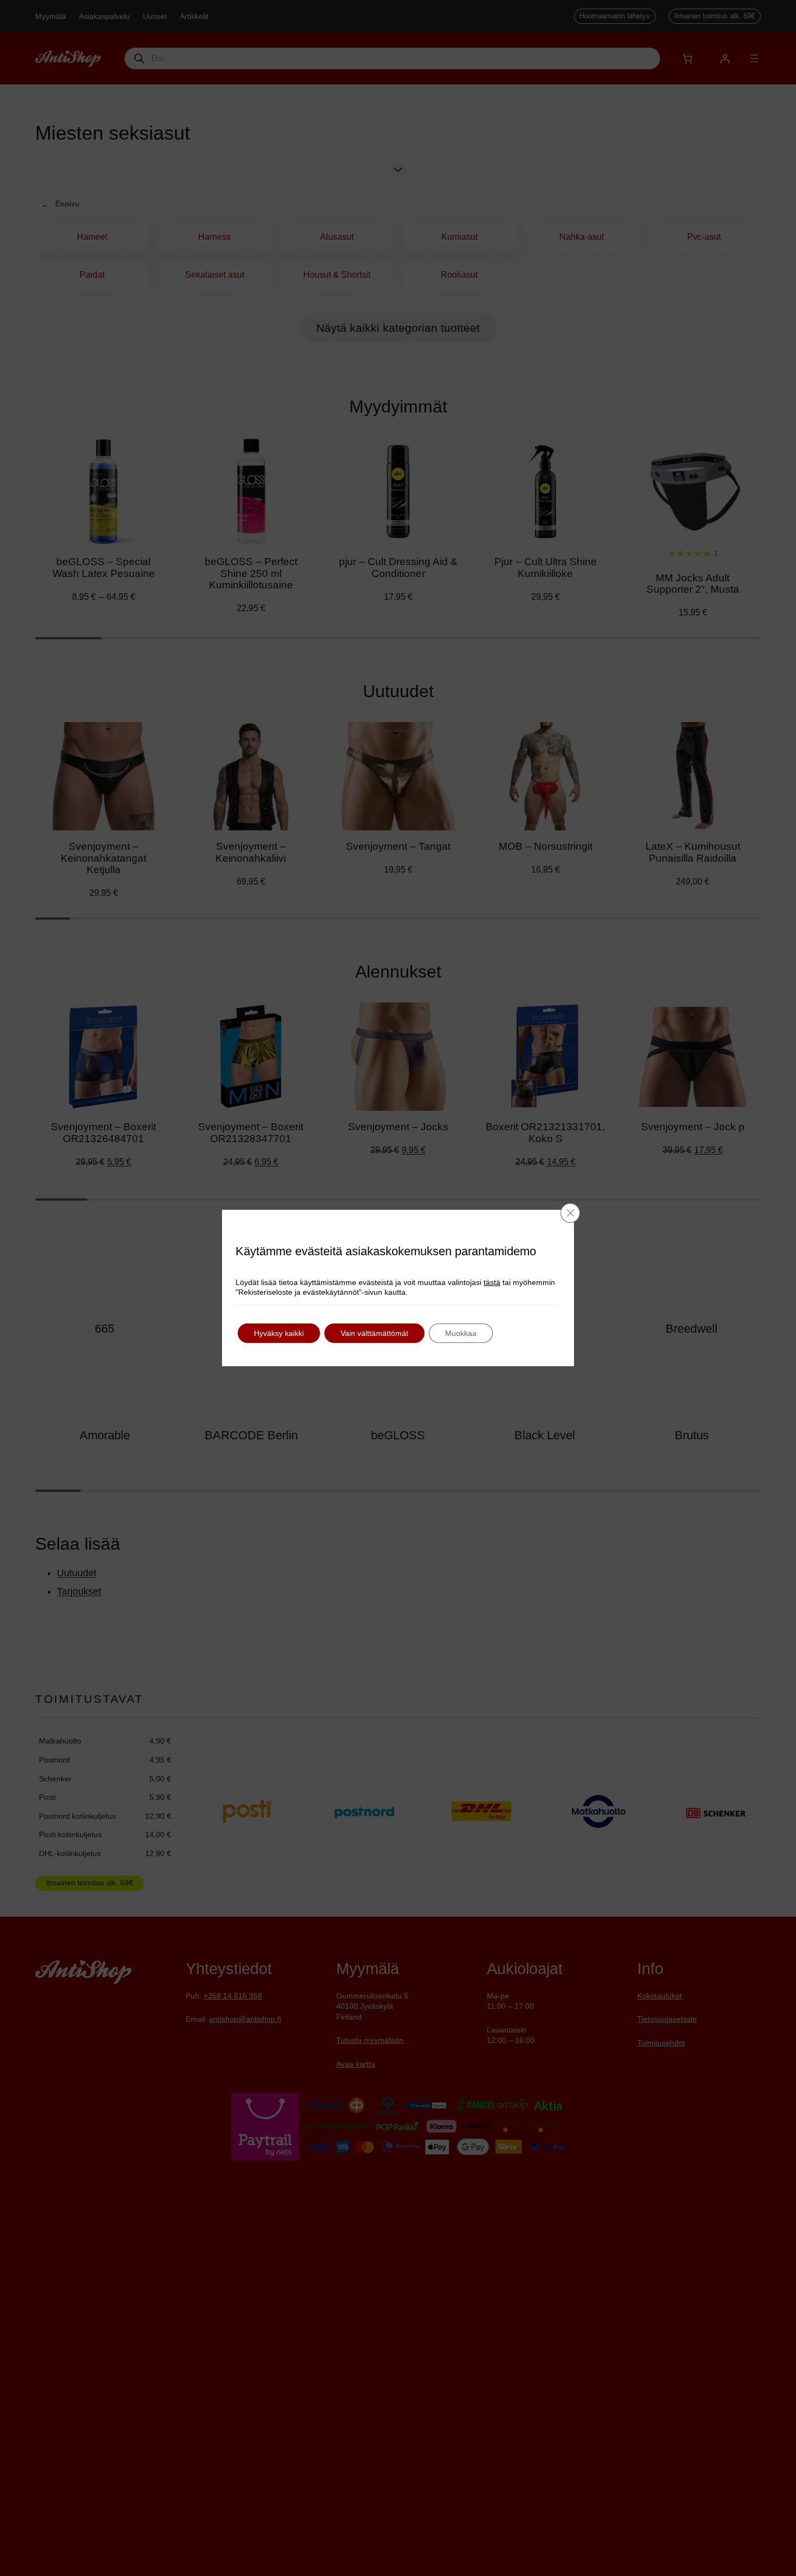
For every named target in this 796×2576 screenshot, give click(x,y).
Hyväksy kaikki (279, 1333)
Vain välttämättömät (374, 1333)
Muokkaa (461, 1333)
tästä (492, 1282)
